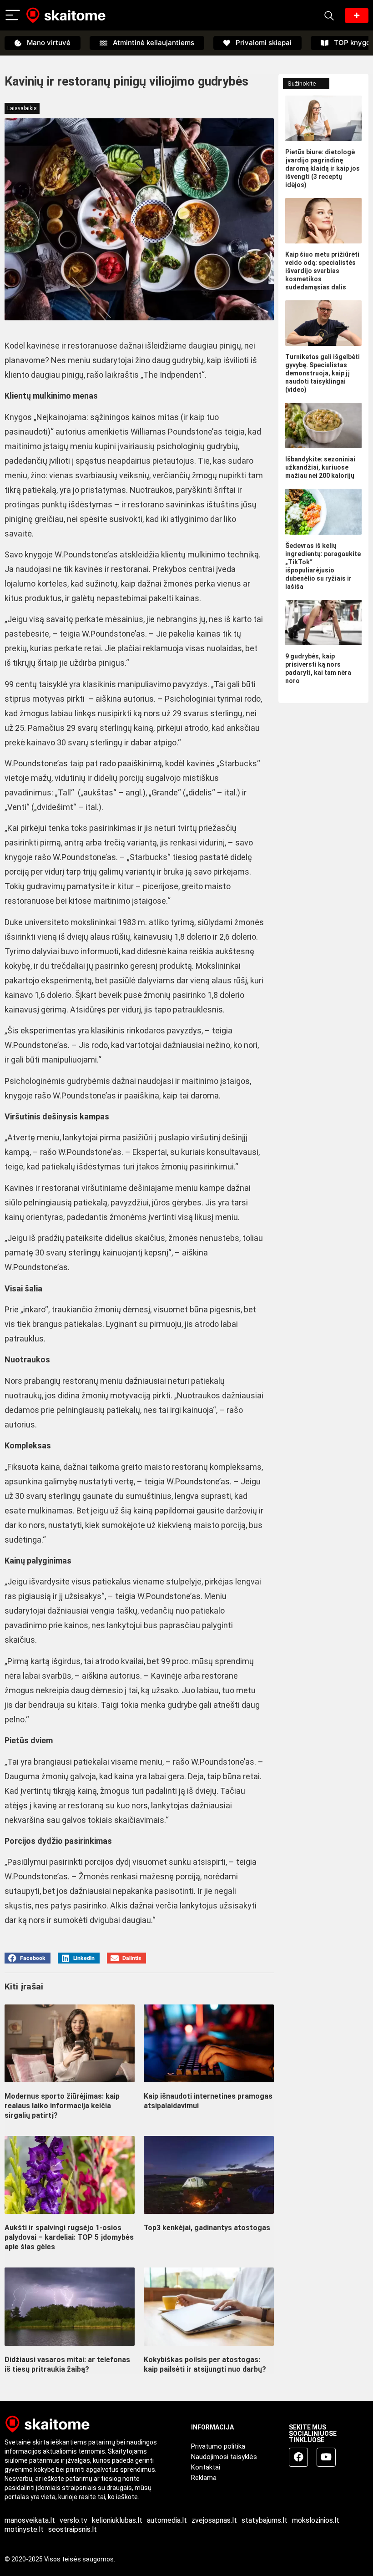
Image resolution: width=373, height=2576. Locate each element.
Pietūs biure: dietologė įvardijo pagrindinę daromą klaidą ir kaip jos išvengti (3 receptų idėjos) (323, 168)
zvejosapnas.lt (214, 2520)
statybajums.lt (265, 2520)
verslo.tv (73, 2520)
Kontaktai (206, 2467)
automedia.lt (167, 2520)
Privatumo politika (218, 2446)
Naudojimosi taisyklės (224, 2457)
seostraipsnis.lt (73, 2529)
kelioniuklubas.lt (117, 2520)
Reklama (204, 2478)
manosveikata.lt (30, 2520)
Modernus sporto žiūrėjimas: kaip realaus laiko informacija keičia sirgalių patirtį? (62, 2106)
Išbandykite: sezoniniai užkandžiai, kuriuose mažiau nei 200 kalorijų (320, 467)
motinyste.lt (24, 2529)
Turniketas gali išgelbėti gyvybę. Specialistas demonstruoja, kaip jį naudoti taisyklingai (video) (323, 373)
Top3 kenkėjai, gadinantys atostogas (207, 2228)
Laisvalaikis (22, 108)
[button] (28, 1958)
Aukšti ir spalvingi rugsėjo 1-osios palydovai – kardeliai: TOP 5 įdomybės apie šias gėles (69, 2237)
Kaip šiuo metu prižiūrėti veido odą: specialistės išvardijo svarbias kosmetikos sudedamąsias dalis (322, 271)
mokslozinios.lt (316, 2520)
